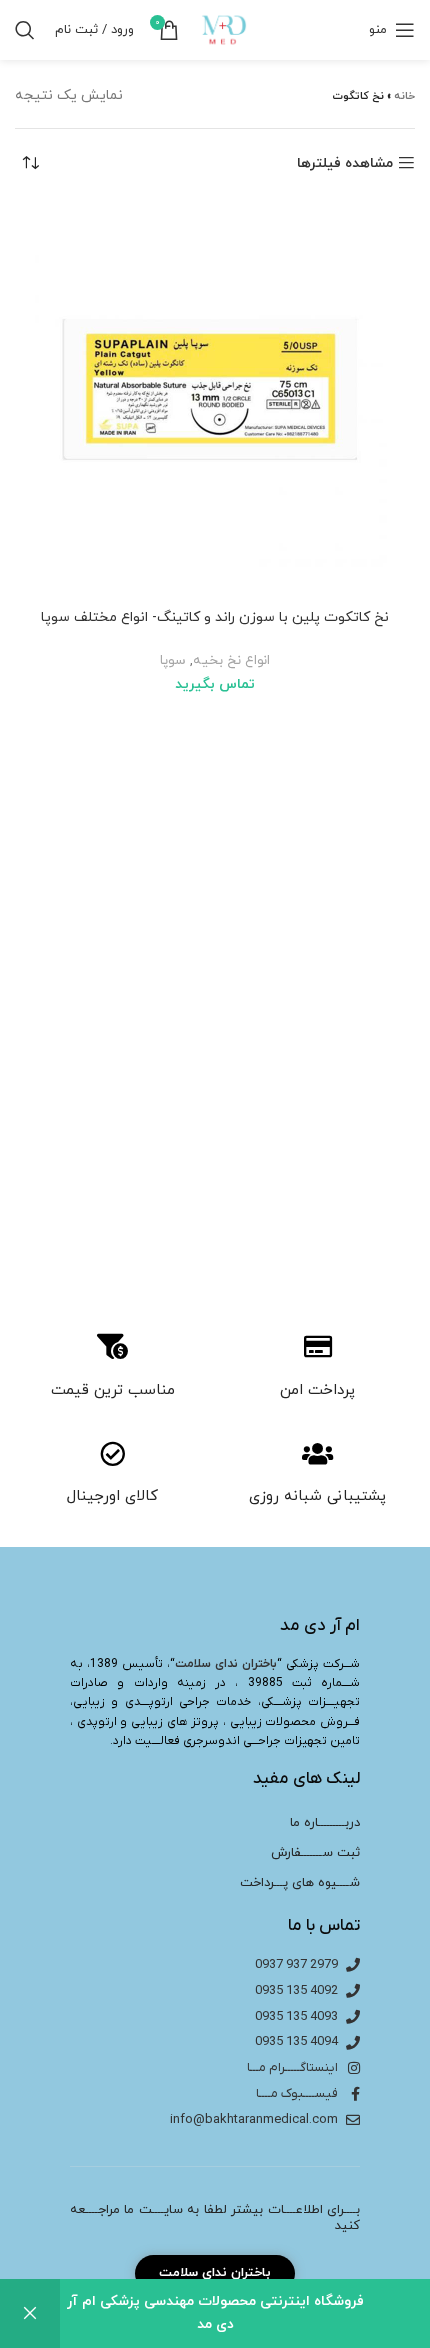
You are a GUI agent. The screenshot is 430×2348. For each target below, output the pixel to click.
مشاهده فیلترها (345, 163)
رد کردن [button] (30, 2313)
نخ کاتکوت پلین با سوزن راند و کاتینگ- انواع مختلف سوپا (215, 617)
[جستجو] (25, 30)
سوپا (173, 660)
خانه (404, 96)
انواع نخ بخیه (231, 660)
